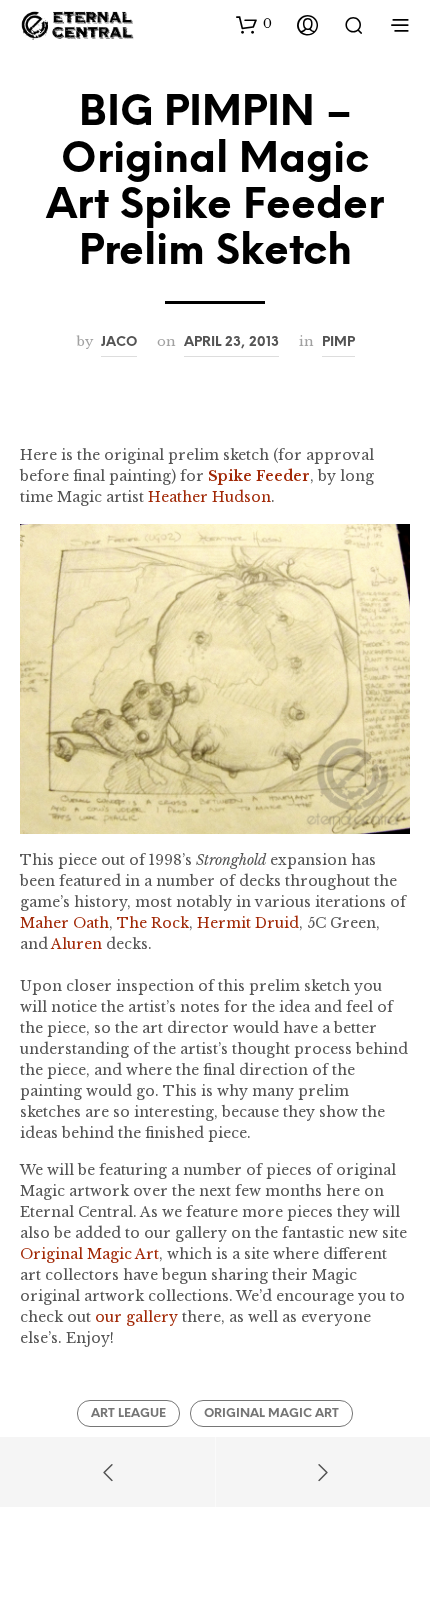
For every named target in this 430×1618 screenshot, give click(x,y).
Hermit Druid (248, 923)
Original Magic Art (89, 1254)
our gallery (136, 1317)
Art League (128, 1413)
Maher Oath (64, 923)
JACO (119, 342)
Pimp (338, 342)
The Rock (153, 923)
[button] (254, 24)
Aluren (76, 944)
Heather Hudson (209, 497)
